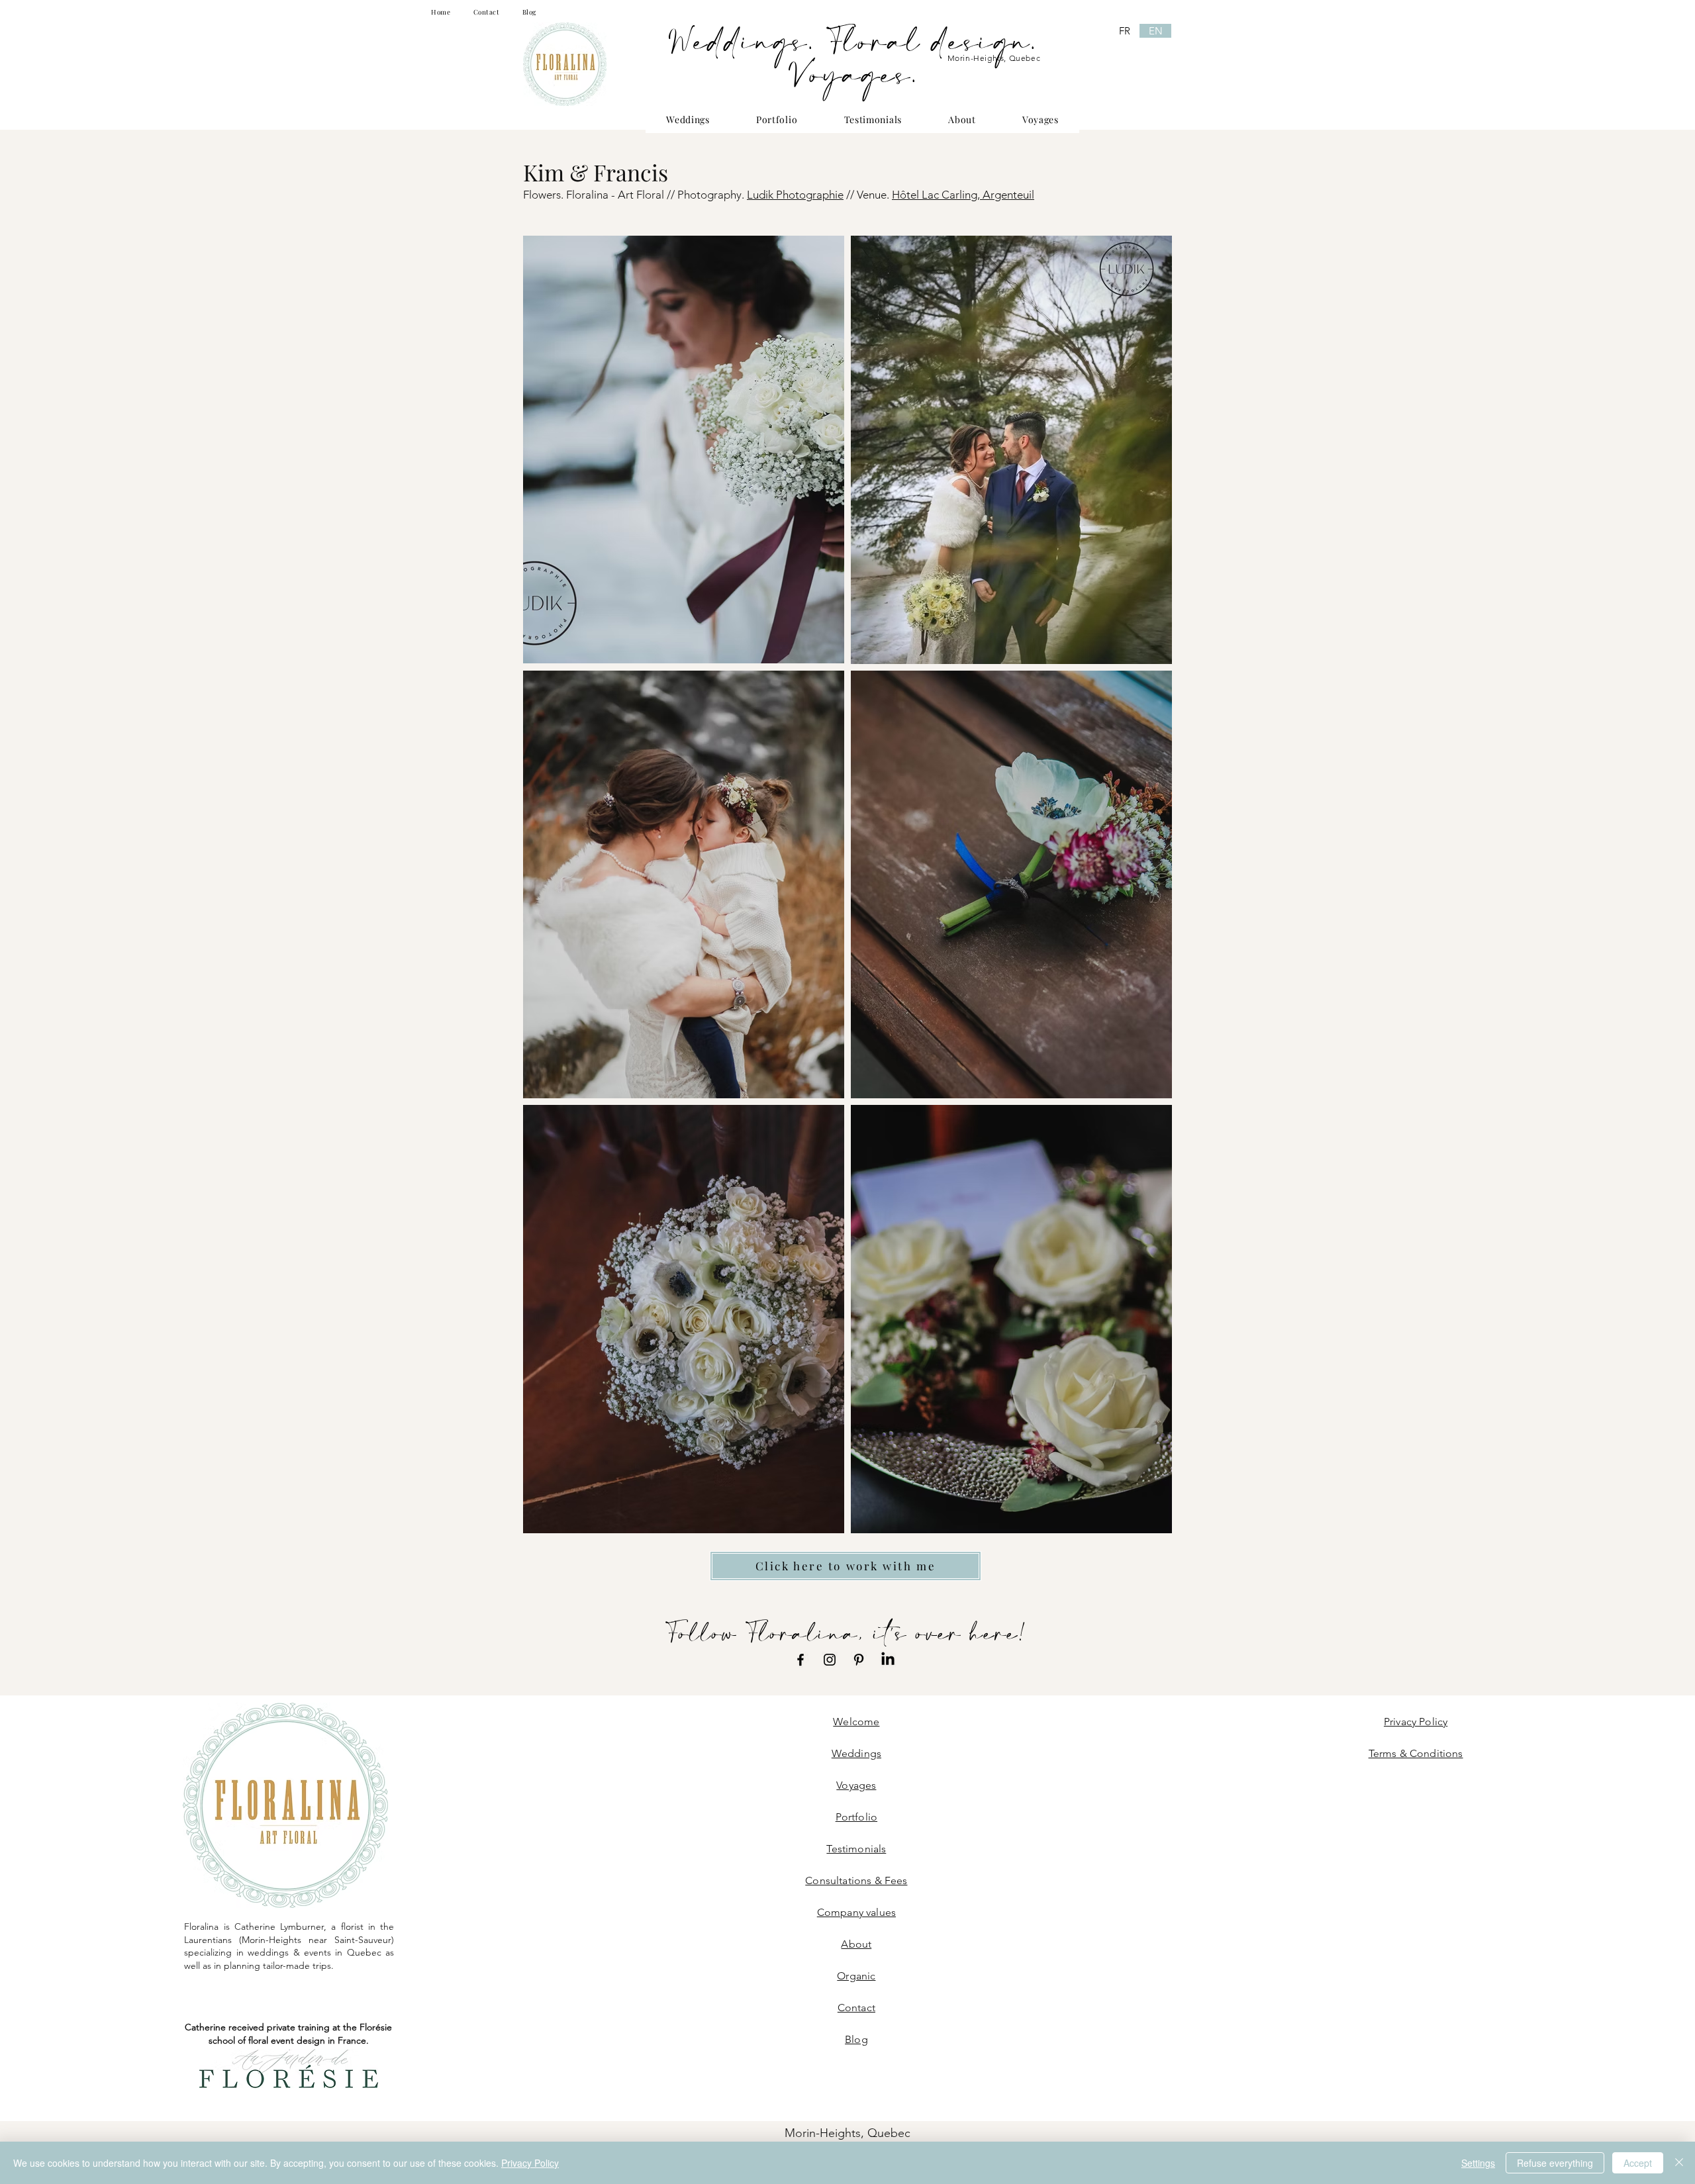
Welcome (856, 1722)
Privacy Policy (530, 2163)
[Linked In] (888, 1660)
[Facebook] (800, 1660)
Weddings (856, 1753)
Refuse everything (1555, 2163)
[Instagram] (830, 1660)
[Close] (1679, 2163)
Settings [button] (1478, 2163)
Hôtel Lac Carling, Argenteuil (963, 195)
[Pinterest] (859, 1660)
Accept (1638, 2163)
